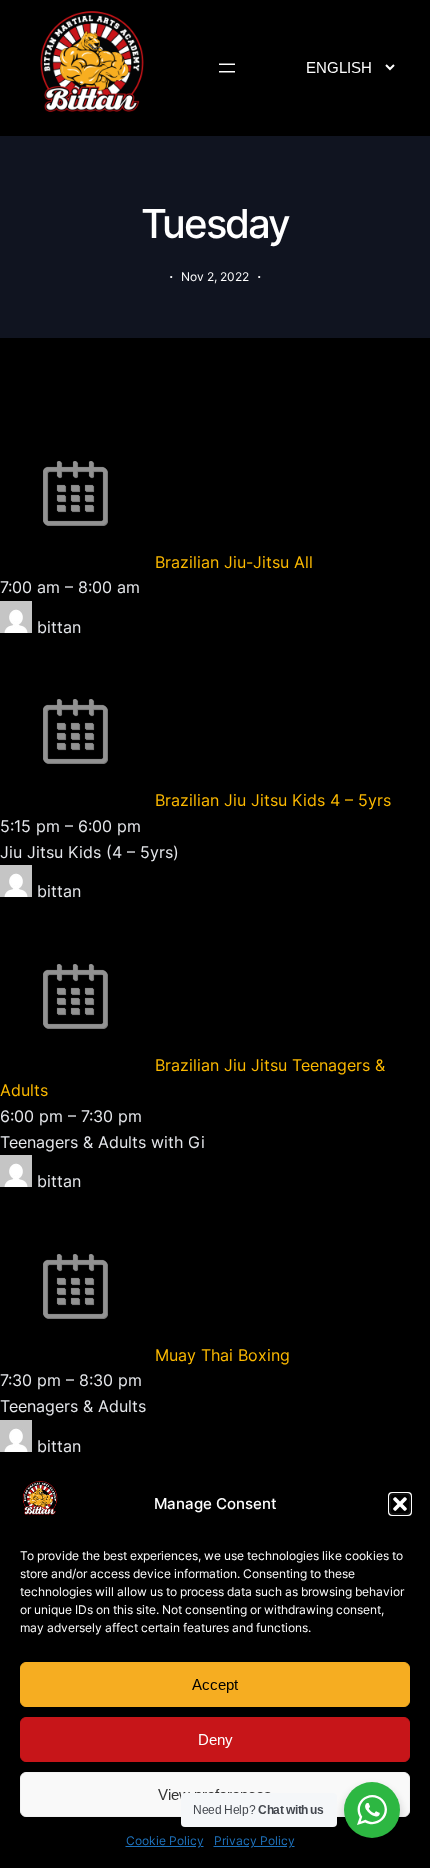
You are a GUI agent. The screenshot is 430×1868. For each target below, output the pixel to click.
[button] (400, 1504)
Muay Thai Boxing (222, 1355)
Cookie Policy (165, 1840)
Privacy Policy (254, 1840)
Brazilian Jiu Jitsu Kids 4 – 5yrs (273, 800)
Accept (215, 1684)
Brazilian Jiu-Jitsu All (234, 562)
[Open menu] (227, 68)
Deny (215, 1739)
